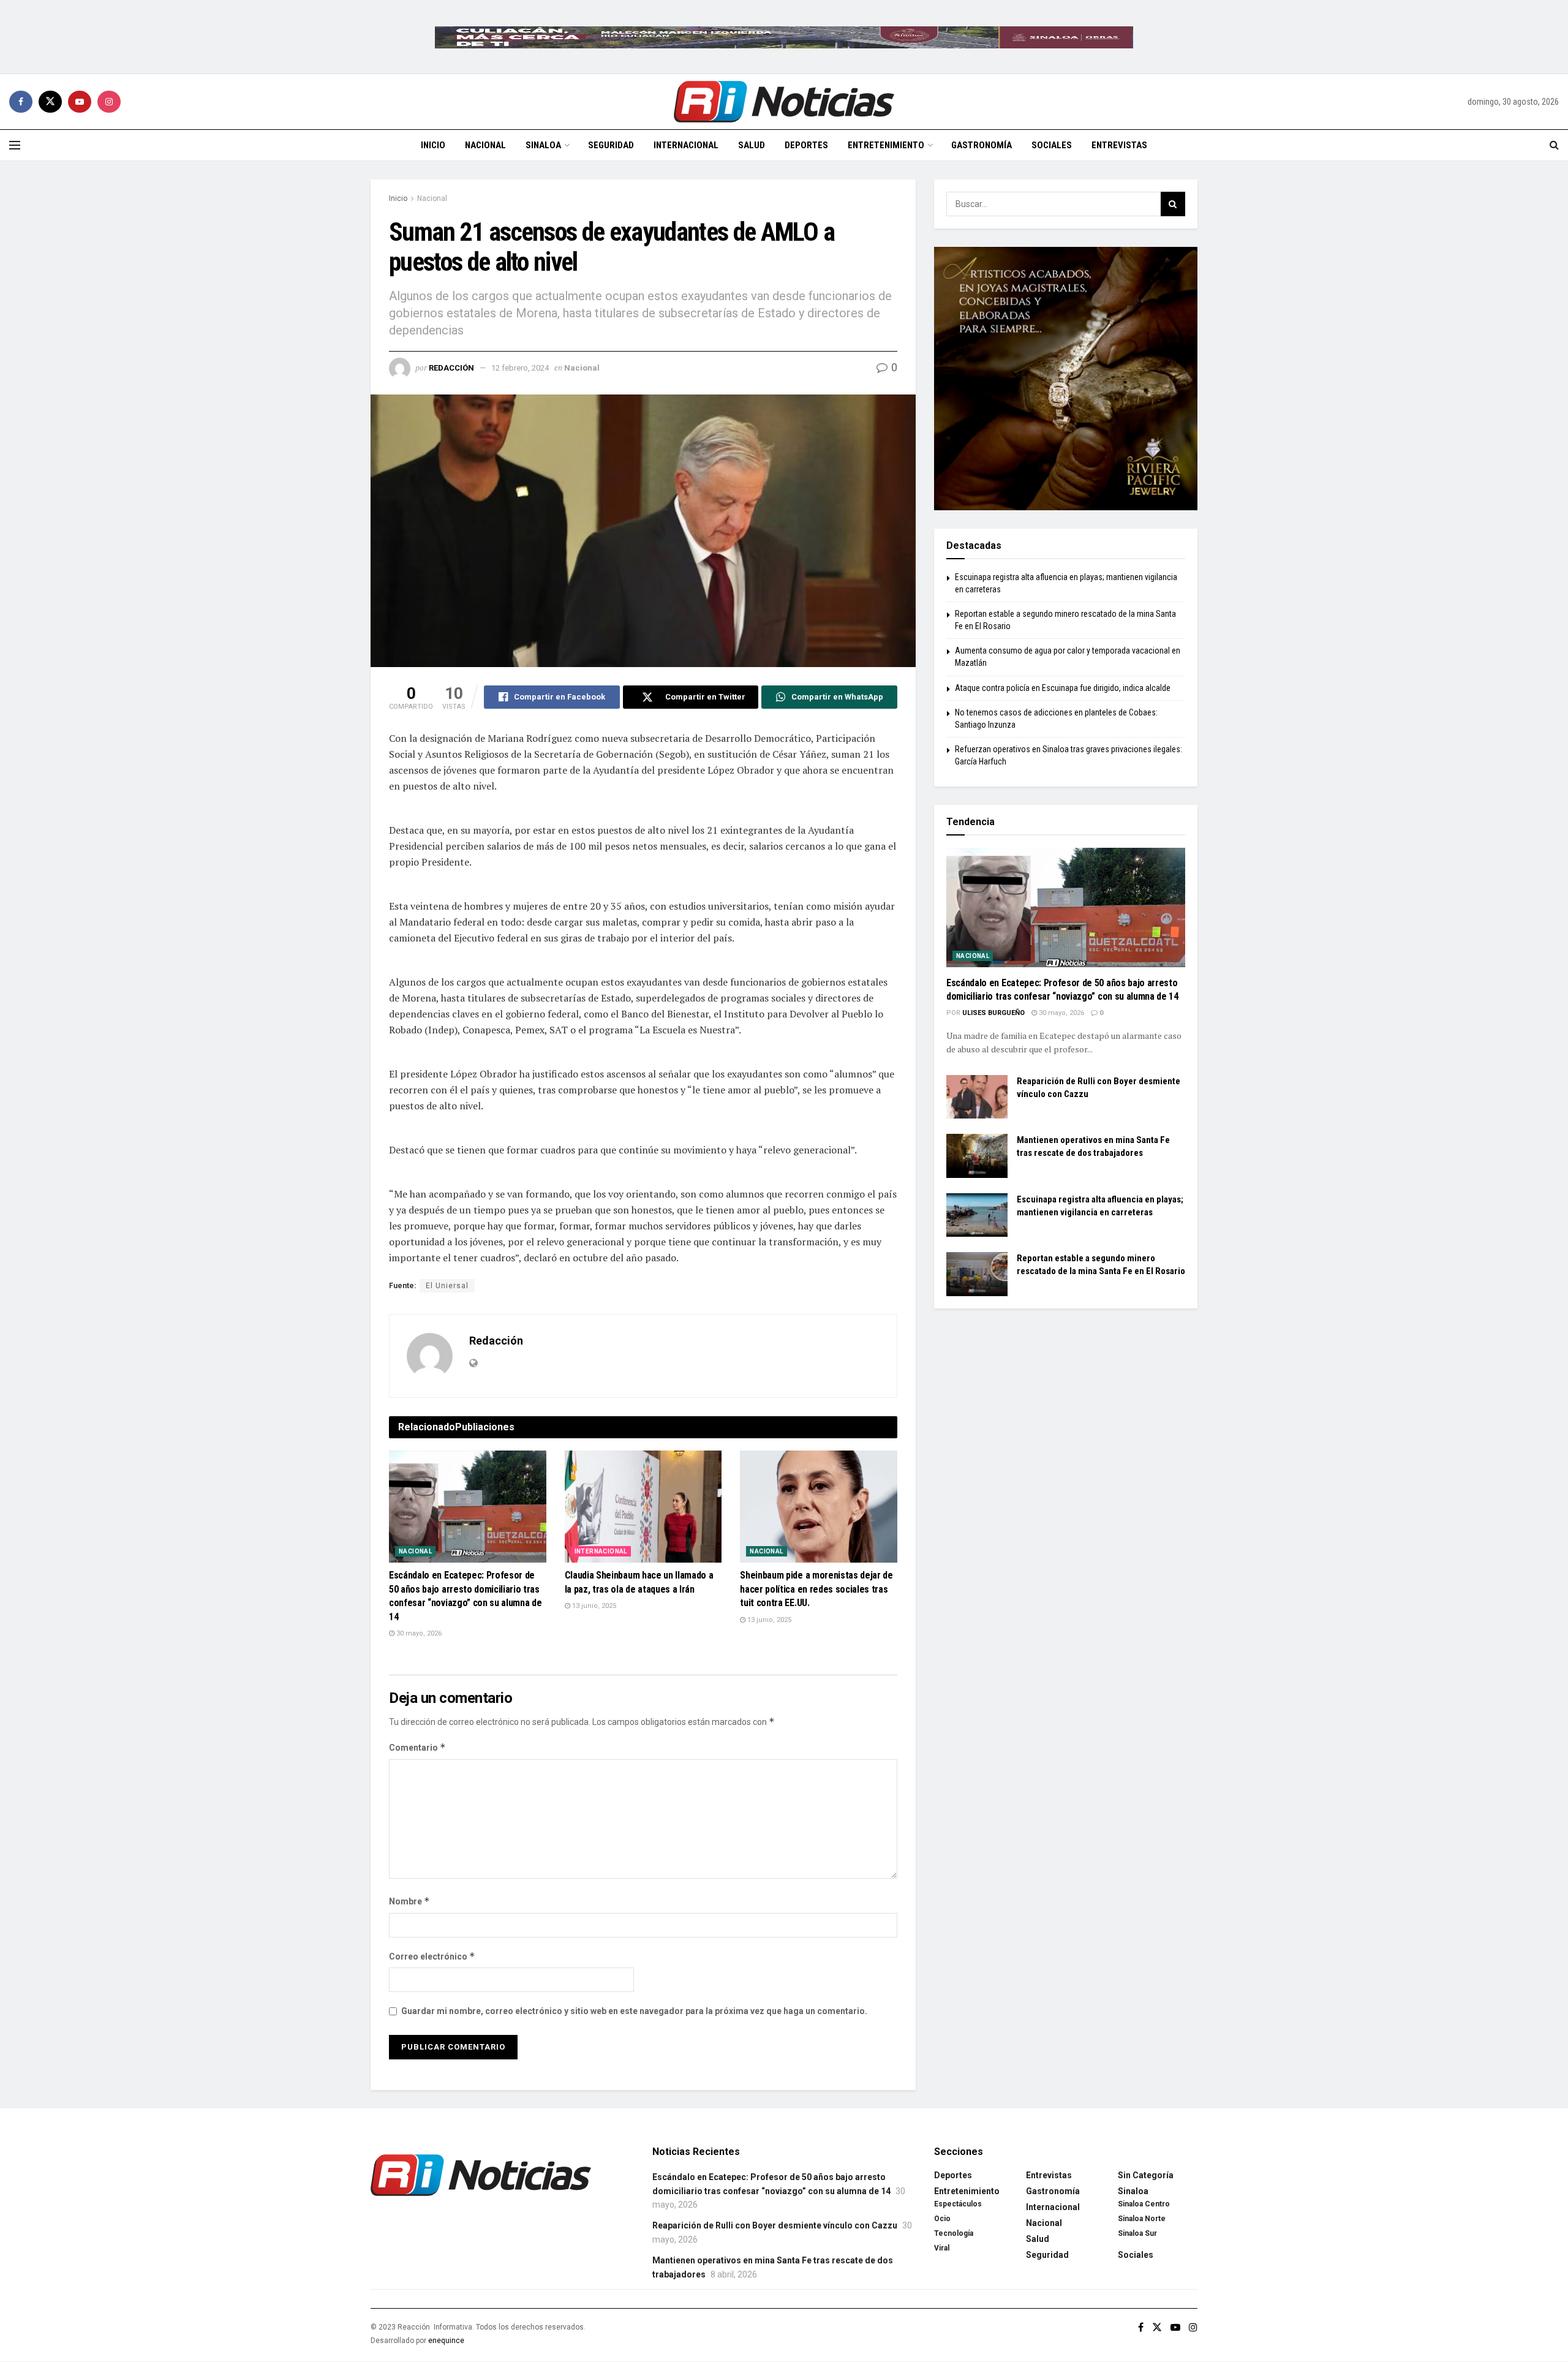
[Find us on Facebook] (21, 102)
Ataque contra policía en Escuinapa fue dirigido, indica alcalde (1063, 688)
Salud (752, 145)
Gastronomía (982, 145)
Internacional (686, 145)
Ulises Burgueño (993, 1013)
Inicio (433, 145)
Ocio (942, 2219)
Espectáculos (958, 2204)
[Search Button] (1554, 145)
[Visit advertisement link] (784, 37)
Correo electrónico (432, 1956)
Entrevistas (1119, 145)
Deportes (806, 145)
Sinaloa (543, 145)
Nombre (409, 1901)
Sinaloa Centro (1144, 2204)
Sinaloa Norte (1142, 2219)
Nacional (485, 145)
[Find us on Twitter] (50, 102)
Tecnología (954, 2233)
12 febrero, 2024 (520, 368)
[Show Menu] (15, 145)
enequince (446, 2341)
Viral (942, 2248)
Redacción (451, 368)
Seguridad (611, 145)
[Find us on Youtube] (80, 102)
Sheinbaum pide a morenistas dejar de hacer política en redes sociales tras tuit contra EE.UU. (816, 1589)
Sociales (1052, 145)
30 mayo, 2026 (418, 1633)
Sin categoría (1146, 2175)
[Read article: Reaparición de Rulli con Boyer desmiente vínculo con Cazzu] (977, 1097)
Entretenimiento (886, 145)
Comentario (417, 1747)
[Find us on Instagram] (109, 102)
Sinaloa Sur (1137, 2233)
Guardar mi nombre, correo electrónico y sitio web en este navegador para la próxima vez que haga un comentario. (634, 2011)
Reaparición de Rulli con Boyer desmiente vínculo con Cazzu (775, 2225)
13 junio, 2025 (593, 1606)
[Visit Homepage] (784, 102)
